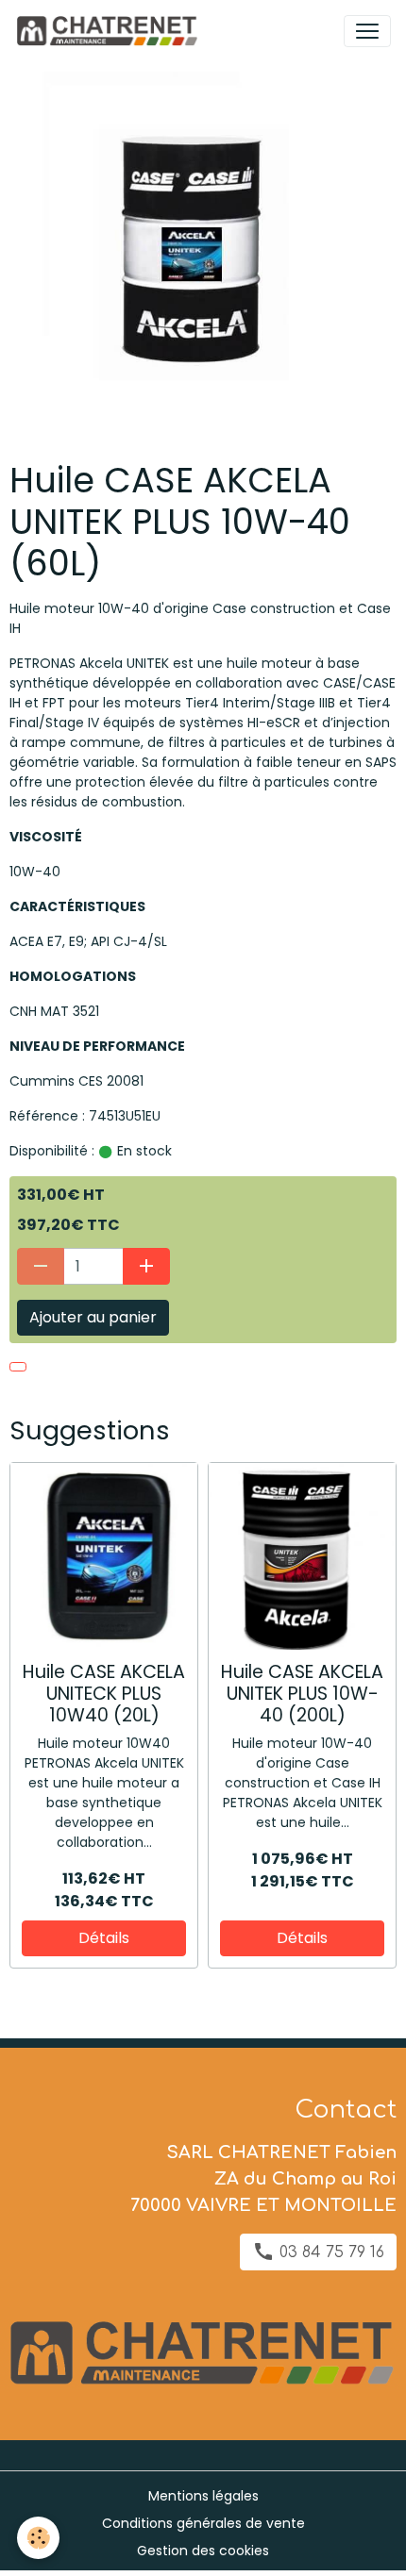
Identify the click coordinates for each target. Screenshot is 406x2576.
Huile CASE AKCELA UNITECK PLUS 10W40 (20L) (104, 1694)
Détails (104, 1938)
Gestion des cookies (203, 2551)
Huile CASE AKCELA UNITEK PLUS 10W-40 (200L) (302, 1694)
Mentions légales (203, 2496)
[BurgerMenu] (367, 31)
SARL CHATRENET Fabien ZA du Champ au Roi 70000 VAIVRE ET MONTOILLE (263, 2179)
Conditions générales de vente (203, 2523)
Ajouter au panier (93, 1317)
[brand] (110, 31)
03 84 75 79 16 (330, 2252)
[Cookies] (38, 2538)
